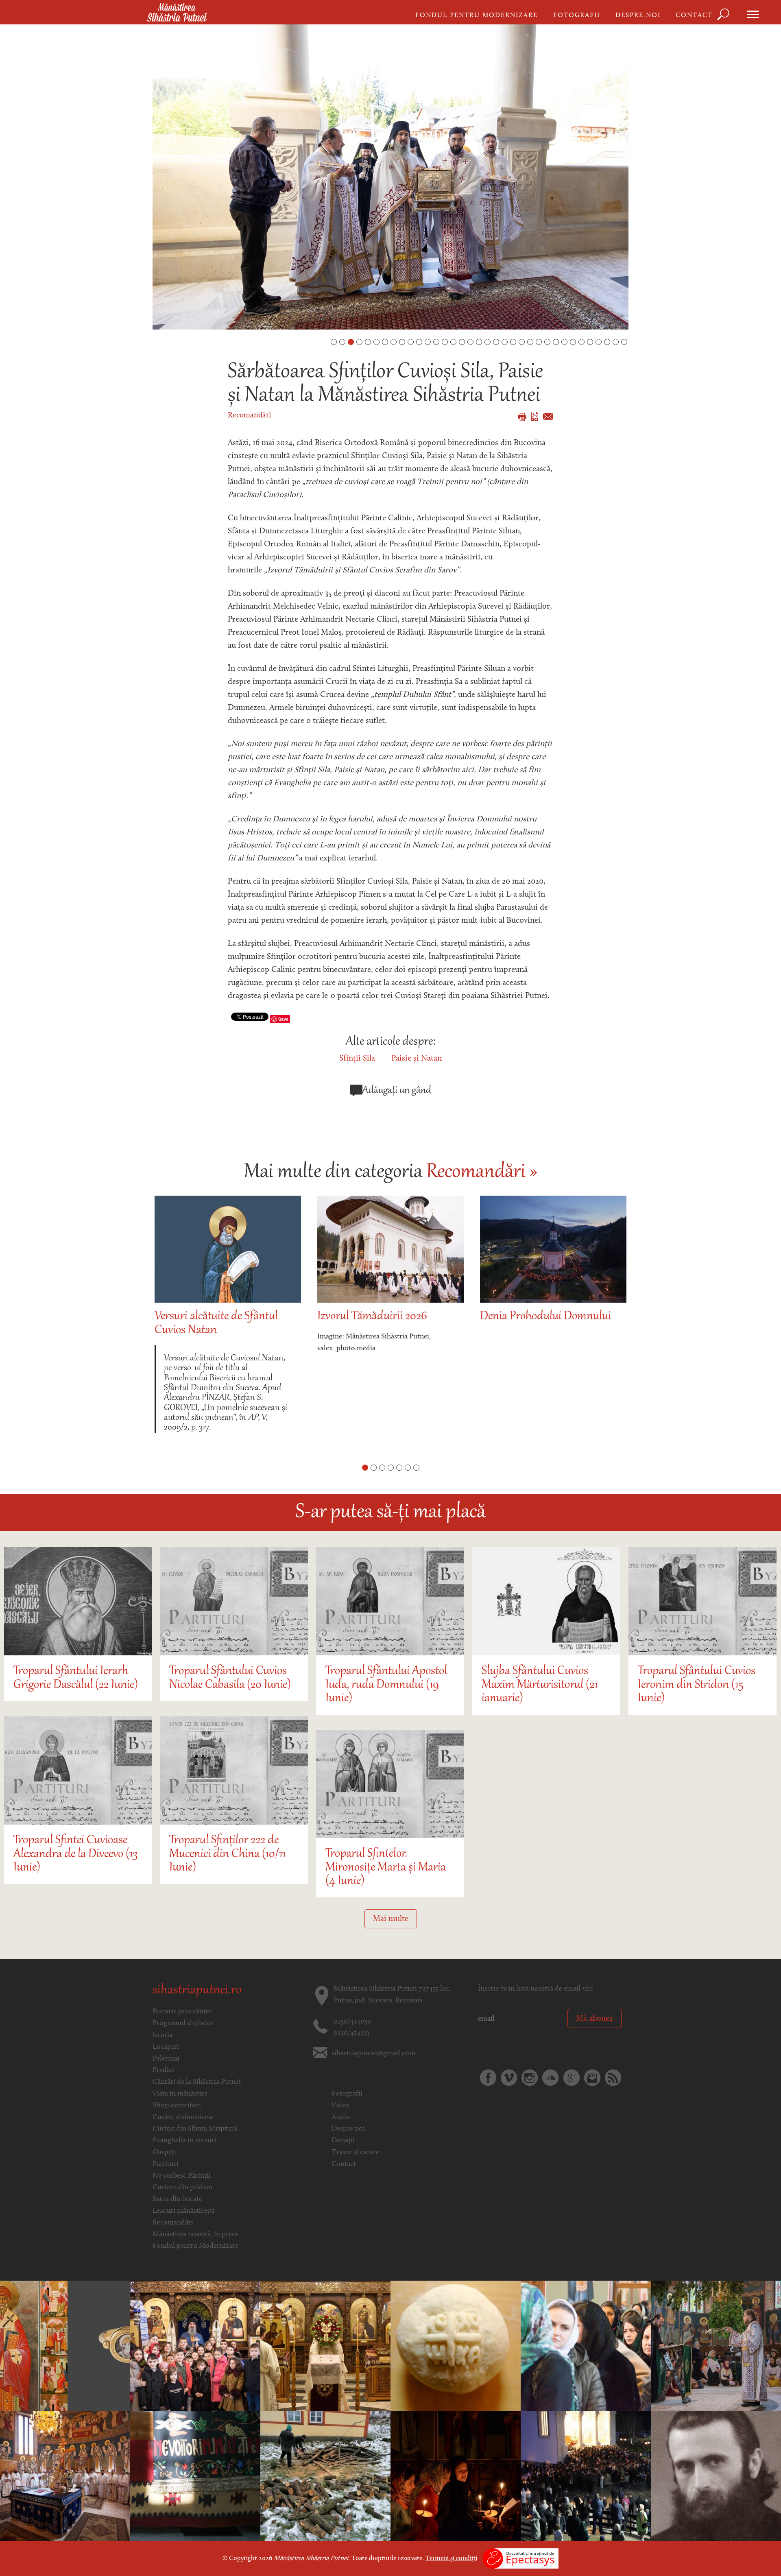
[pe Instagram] (530, 2078)
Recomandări (249, 416)
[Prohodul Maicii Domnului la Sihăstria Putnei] (456, 2476)
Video (340, 2106)
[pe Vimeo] (509, 2078)
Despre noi (638, 15)
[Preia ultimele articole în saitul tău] (613, 2078)
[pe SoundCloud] (550, 2078)
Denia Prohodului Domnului (383, 1317)
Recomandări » (482, 1172)
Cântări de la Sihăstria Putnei (197, 2082)
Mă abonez (594, 2019)
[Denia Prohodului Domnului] (586, 2476)
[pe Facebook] (488, 2078)
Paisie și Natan (417, 1059)
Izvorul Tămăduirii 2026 (209, 1317)
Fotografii (577, 15)
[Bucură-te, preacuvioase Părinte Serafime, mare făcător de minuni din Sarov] (586, 2346)
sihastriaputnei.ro (197, 1991)
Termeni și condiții (451, 2559)
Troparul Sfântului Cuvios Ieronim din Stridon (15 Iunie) (697, 1685)
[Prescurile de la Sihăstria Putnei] (456, 2346)
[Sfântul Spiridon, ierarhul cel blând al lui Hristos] (65, 2346)
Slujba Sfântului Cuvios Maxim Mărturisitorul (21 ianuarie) (540, 1685)
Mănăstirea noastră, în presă (195, 2235)
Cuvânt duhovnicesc (183, 2118)
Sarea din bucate (177, 2199)
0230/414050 (352, 2022)
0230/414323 (351, 2033)
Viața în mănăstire (180, 2094)
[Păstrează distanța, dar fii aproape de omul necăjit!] (325, 2476)
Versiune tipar (522, 417)
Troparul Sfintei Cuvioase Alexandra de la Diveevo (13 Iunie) (75, 1854)
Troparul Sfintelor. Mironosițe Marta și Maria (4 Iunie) (386, 1868)
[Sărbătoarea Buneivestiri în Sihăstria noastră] (65, 2476)
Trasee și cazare (355, 2152)
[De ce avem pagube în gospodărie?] (716, 2476)
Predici (163, 2070)
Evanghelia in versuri (184, 2141)
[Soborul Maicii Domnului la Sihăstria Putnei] (195, 2346)
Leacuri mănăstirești (183, 2211)
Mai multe (391, 1919)
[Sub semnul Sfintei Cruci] (325, 2346)
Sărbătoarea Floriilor (527, 1317)
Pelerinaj (166, 2059)
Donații (343, 2141)
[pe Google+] (572, 2078)
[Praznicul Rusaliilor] (716, 2346)
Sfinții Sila (357, 1059)
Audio (341, 2118)
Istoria (163, 2035)
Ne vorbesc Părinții (182, 2176)
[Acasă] (177, 13)
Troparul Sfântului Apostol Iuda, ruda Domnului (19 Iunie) (386, 1685)
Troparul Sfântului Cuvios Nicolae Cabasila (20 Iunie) (230, 1678)
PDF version (535, 416)
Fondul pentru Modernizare (477, 15)
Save (283, 1019)
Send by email (548, 417)
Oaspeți (164, 2152)
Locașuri (166, 2047)
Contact (694, 15)
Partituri (166, 2164)
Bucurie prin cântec (182, 2012)
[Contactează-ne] (592, 2078)
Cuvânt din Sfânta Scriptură (195, 2129)
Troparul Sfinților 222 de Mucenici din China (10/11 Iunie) (227, 1854)
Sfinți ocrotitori (177, 2106)
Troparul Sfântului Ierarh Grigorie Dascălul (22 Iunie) (76, 1678)
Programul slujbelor (183, 2024)
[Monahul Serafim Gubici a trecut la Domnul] (195, 2476)
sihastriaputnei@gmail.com (373, 2054)
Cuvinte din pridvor (183, 2187)
